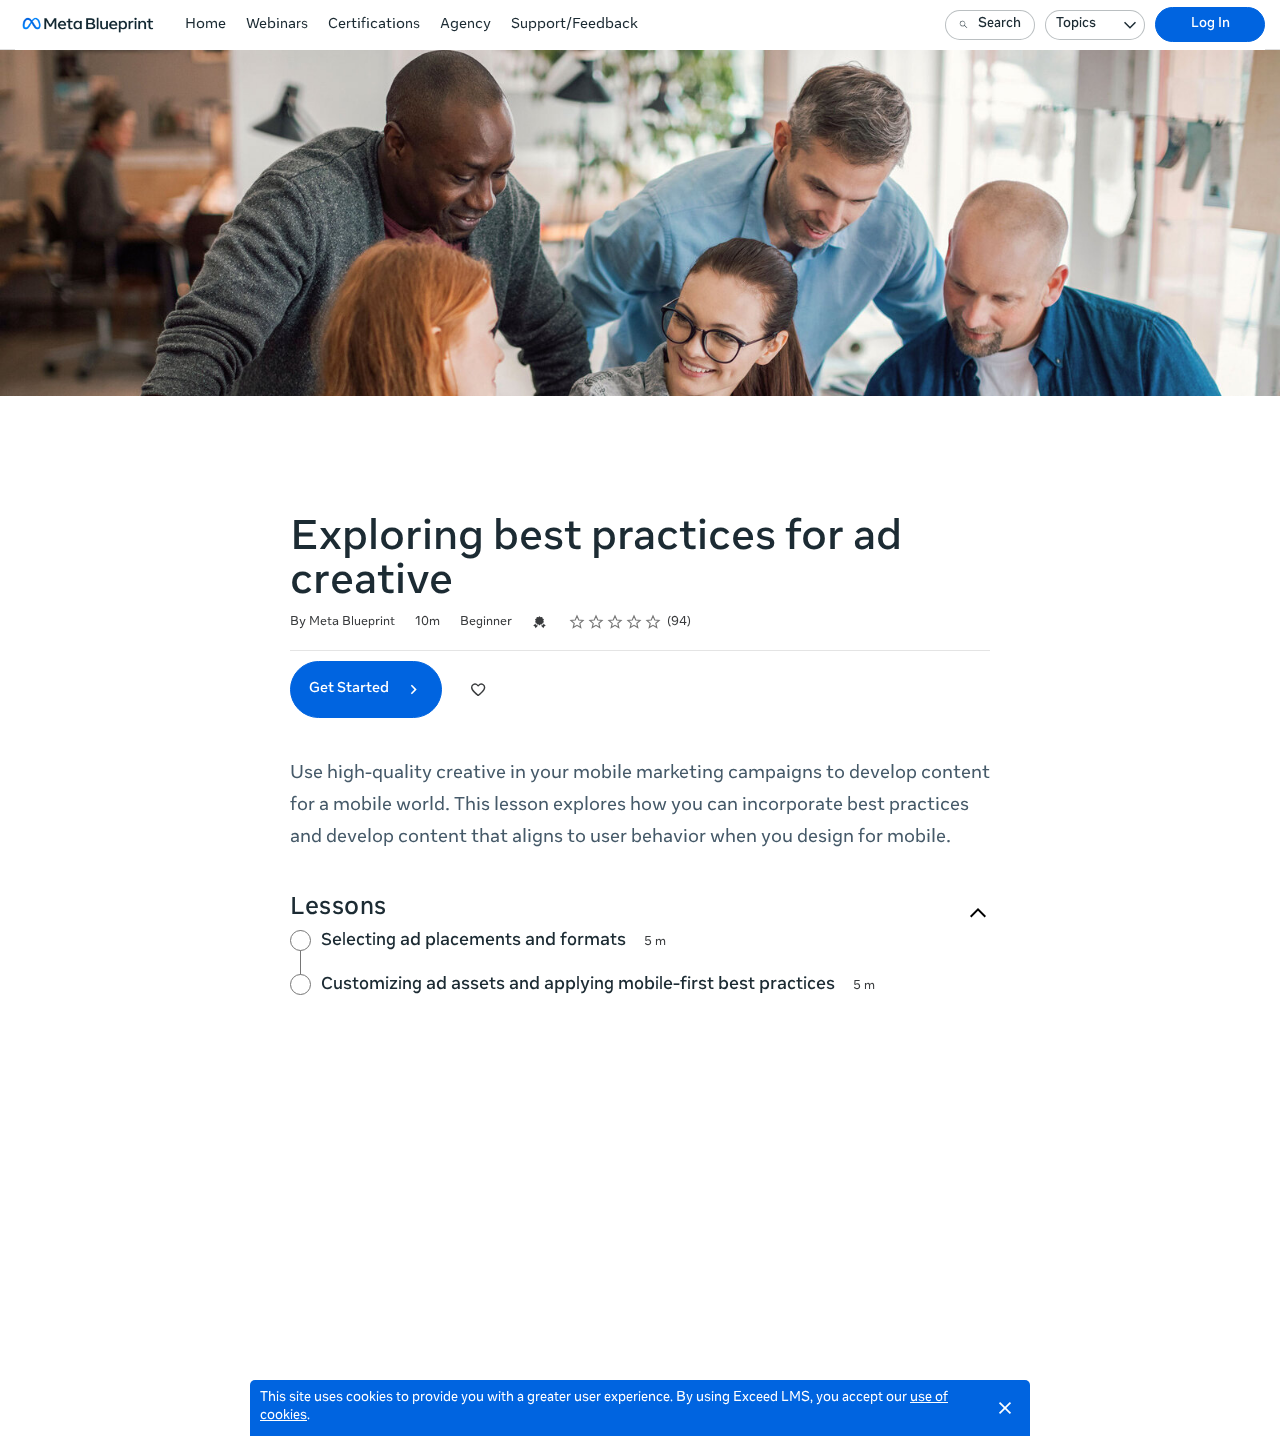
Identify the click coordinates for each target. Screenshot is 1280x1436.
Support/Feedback (574, 25)
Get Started (350, 689)
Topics (1076, 24)
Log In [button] (1210, 24)
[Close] (1005, 1408)
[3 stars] (615, 622)
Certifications (374, 25)
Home (205, 25)
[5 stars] (653, 622)
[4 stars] (634, 622)
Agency (465, 25)
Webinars (277, 25)
